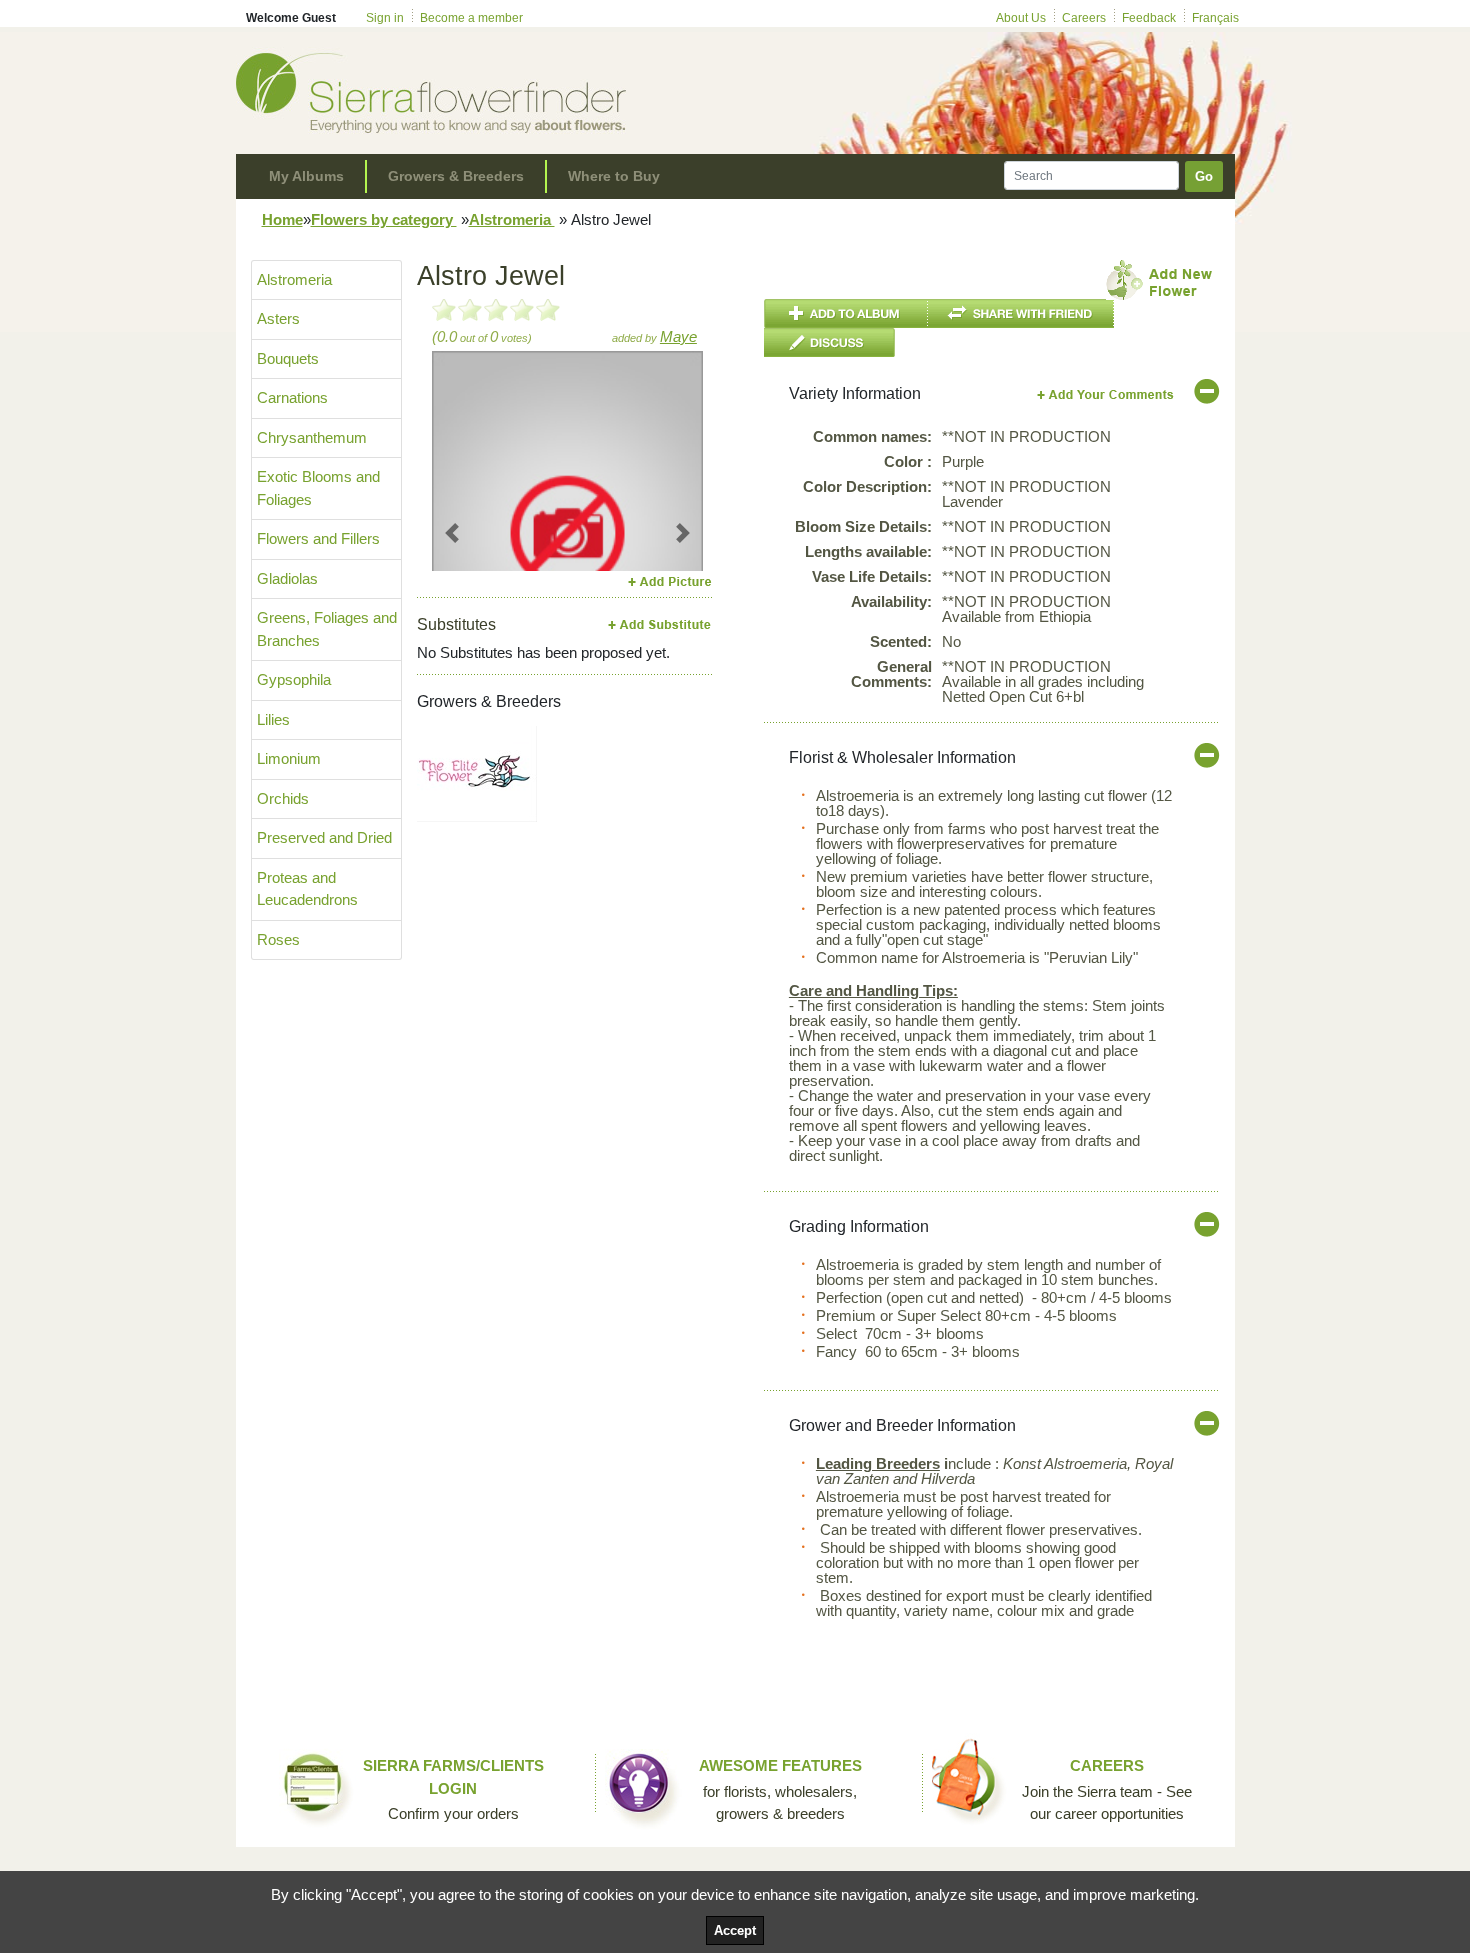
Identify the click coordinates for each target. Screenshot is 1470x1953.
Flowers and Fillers (318, 538)
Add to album (846, 313)
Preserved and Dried (324, 837)
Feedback (1149, 18)
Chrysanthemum (312, 437)
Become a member (471, 18)
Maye (678, 336)
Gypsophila (294, 679)
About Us (1021, 18)
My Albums (306, 176)
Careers (1084, 18)
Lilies (273, 719)
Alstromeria (512, 219)
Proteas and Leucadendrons (307, 889)
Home (282, 219)
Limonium (289, 758)
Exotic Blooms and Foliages (318, 488)
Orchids (283, 798)
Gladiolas (287, 578)
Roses (278, 939)
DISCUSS (829, 342)
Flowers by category (384, 219)
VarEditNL (1106, 394)
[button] (452, 532)
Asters (278, 318)
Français (1215, 18)
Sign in (385, 18)
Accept (735, 1930)
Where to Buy (614, 176)
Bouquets (288, 358)
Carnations (292, 397)
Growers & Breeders (456, 176)
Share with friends (1021, 313)
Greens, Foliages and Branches (327, 629)
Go (1204, 176)
